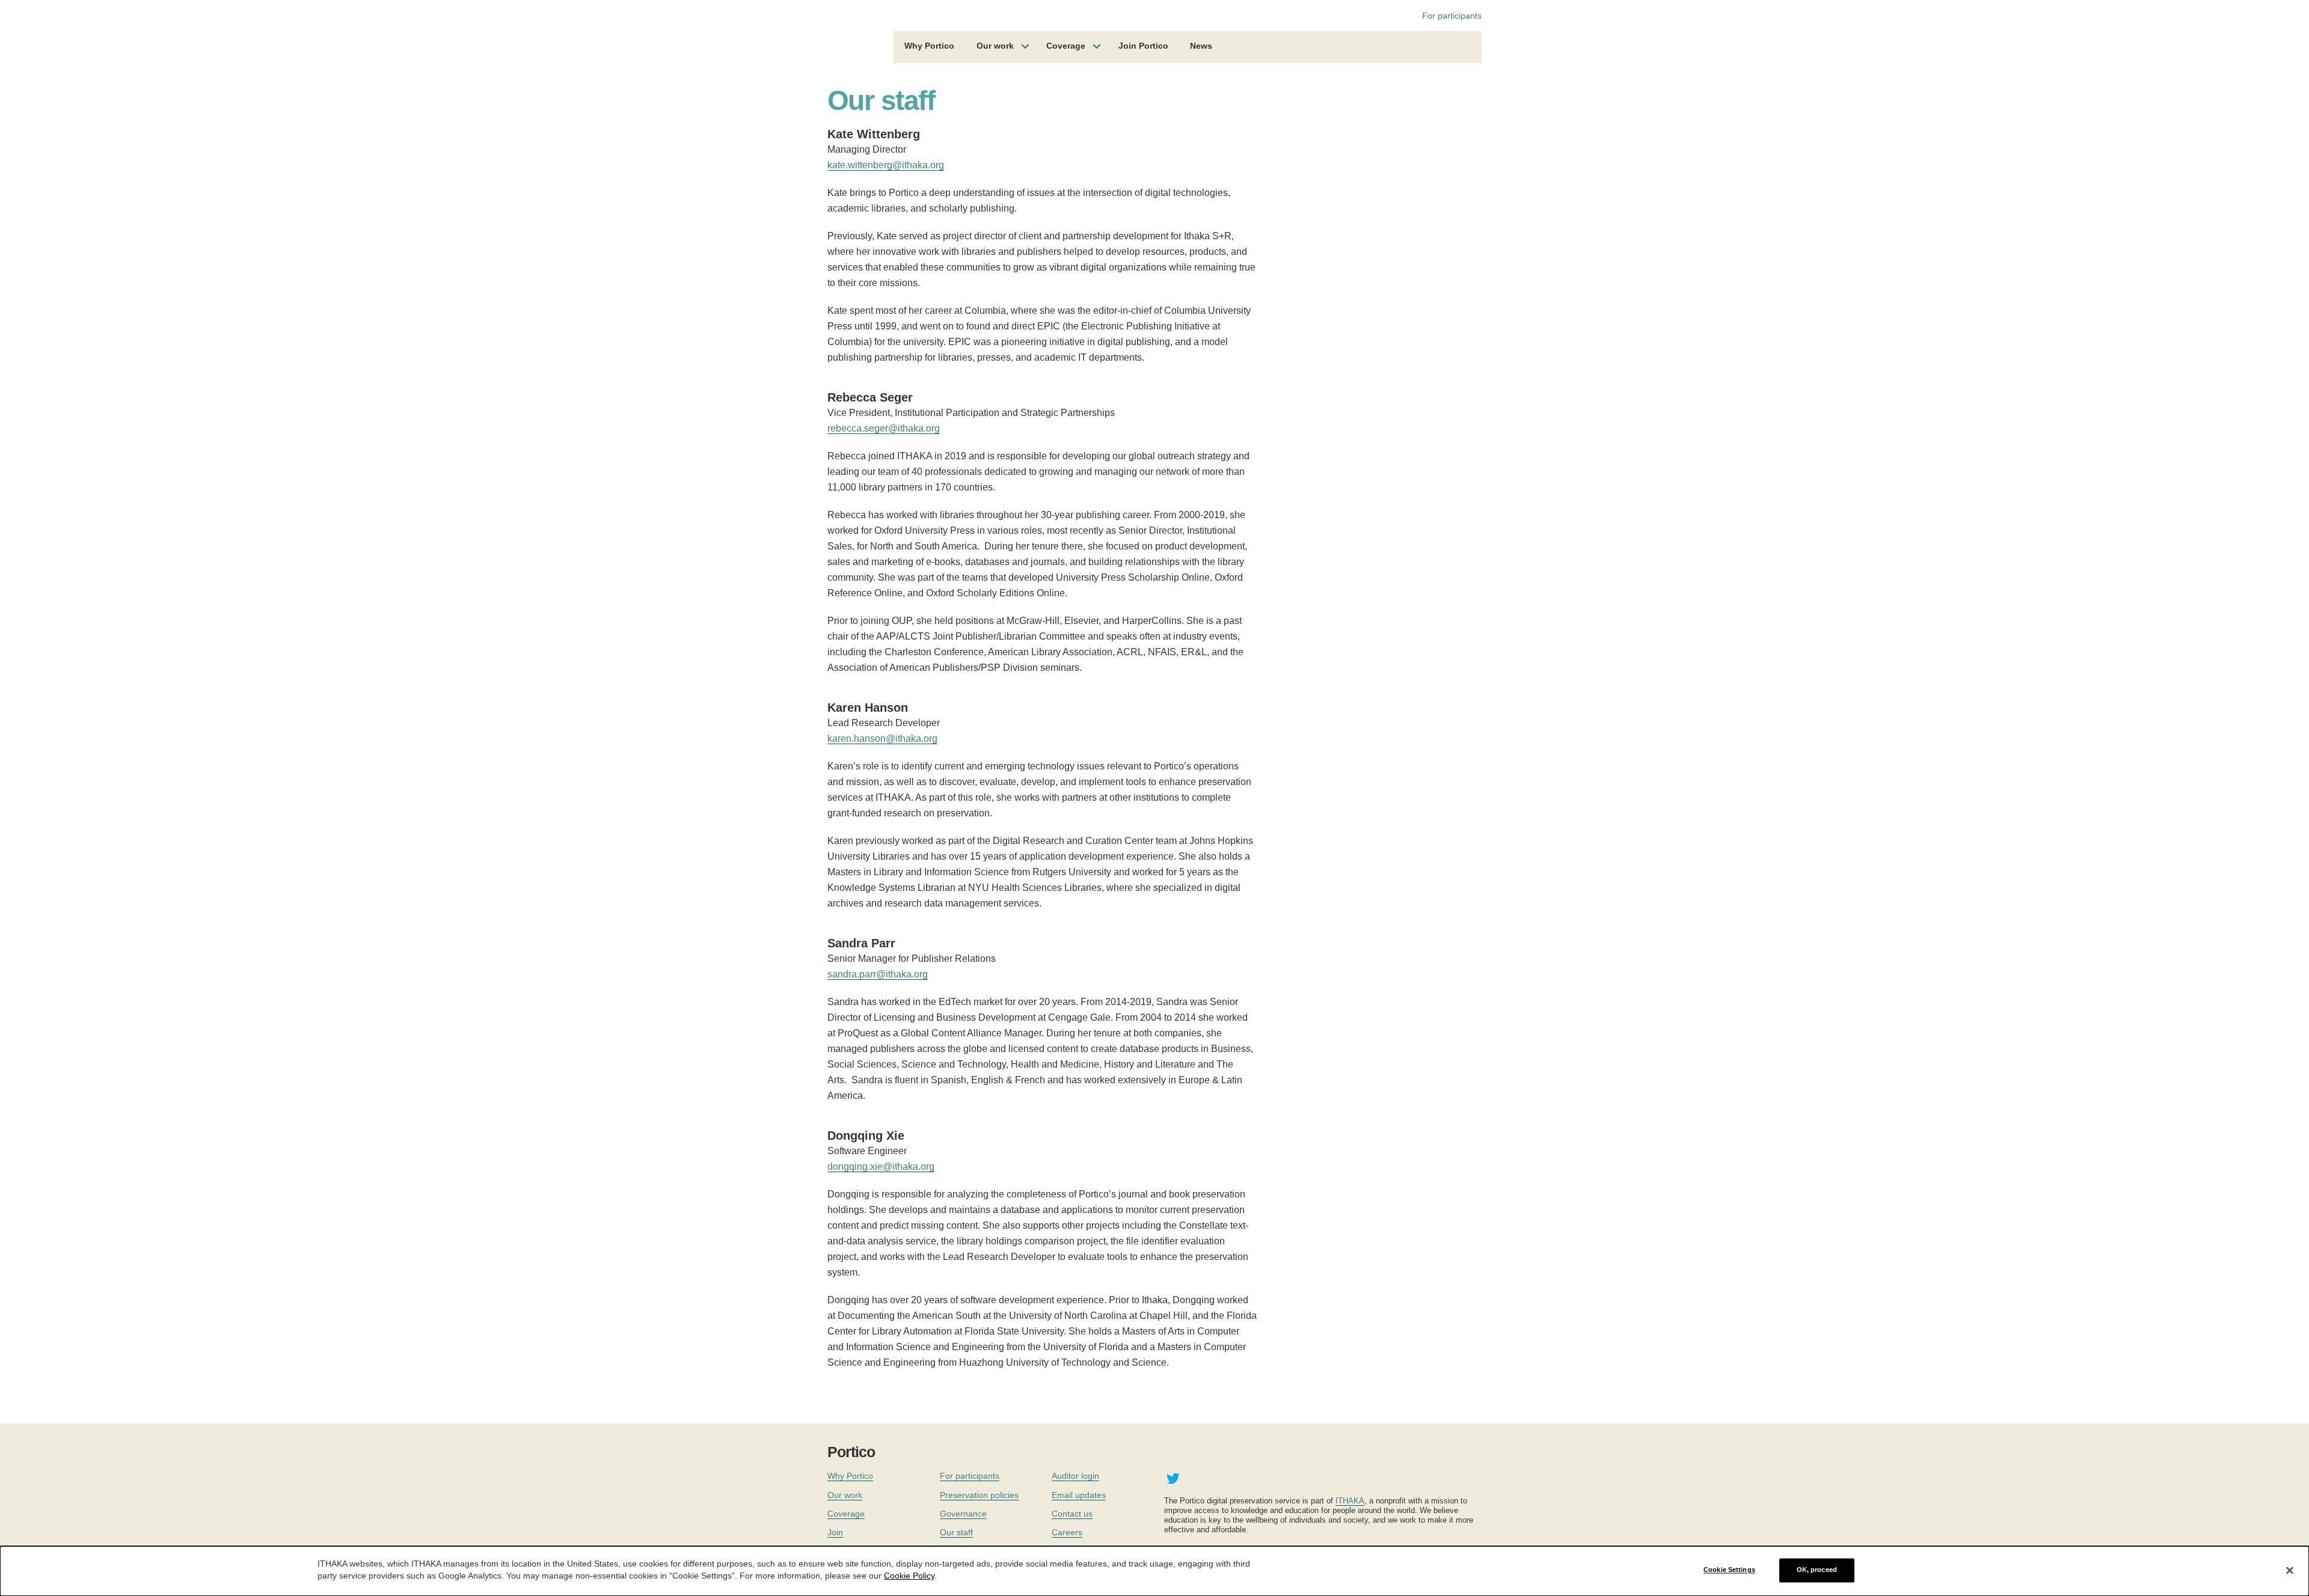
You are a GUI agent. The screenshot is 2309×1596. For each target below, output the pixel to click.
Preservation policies (979, 1495)
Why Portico (929, 46)
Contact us (1072, 1514)
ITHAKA (1350, 1501)
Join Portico (1143, 46)
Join (835, 1532)
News (1201, 46)
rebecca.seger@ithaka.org (884, 428)
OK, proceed (1817, 1570)
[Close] (2290, 1570)
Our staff (956, 1532)
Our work (995, 46)
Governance (963, 1514)
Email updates (1079, 1495)
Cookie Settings (1729, 1570)
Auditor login (1075, 1476)
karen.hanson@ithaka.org (882, 738)
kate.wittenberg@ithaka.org (886, 165)
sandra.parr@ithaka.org (878, 974)
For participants (1452, 16)
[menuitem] (929, 47)
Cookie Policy (909, 1576)
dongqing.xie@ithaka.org (881, 1166)
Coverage (1066, 46)
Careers (1067, 1532)
